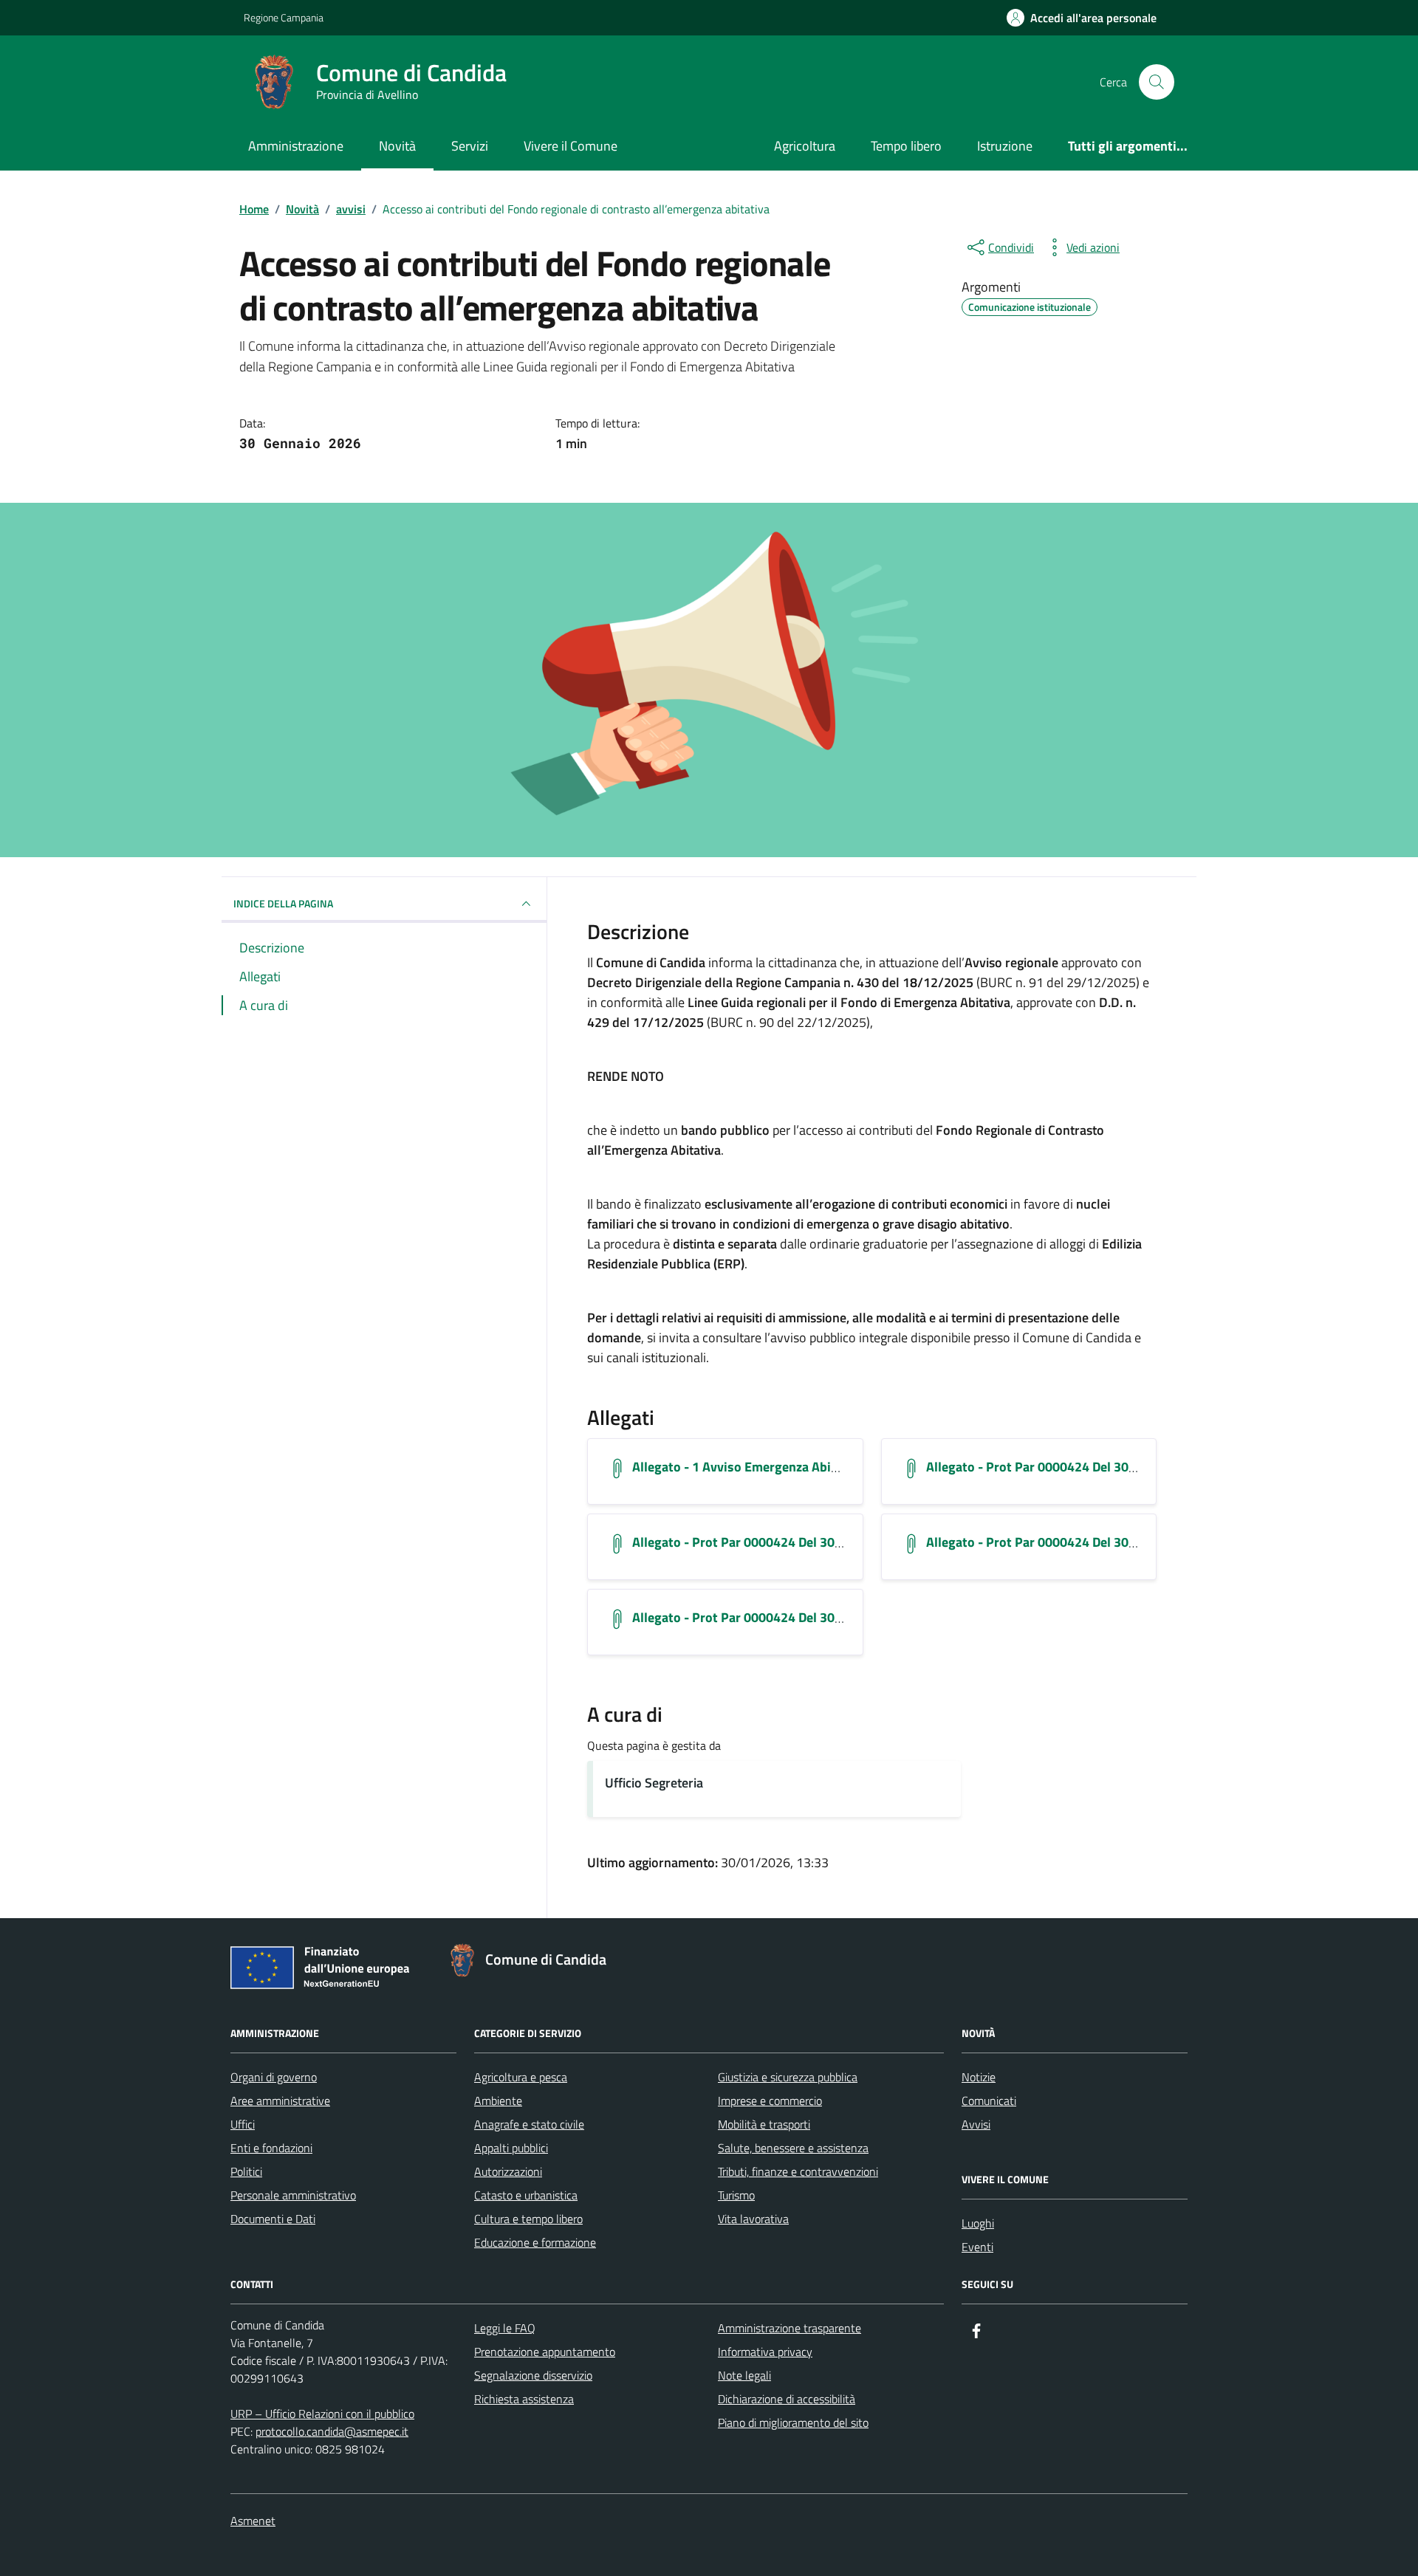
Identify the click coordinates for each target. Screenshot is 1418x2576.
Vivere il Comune (571, 146)
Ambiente (498, 2101)
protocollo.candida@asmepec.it (332, 2431)
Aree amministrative (280, 2101)
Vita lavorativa (753, 2219)
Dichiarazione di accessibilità (787, 2399)
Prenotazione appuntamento (545, 2352)
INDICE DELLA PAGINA (283, 903)
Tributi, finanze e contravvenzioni (798, 2171)
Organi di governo (274, 2077)
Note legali (744, 2375)
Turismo (736, 2195)
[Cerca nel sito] (1157, 82)
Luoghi (978, 2223)
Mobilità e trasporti (764, 2124)
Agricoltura (805, 146)
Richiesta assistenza (524, 2399)
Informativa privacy (765, 2352)
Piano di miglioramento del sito (793, 2422)
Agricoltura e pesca (521, 2077)
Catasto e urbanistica (526, 2195)
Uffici (243, 2124)
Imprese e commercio (770, 2101)
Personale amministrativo (293, 2195)
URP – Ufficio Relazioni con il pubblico (322, 2414)
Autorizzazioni (508, 2171)
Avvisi (976, 2124)
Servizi (470, 146)
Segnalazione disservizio (533, 2375)
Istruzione (1005, 146)
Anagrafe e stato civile (529, 2124)
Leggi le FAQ (505, 2328)
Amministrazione (296, 146)
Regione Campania (284, 17)
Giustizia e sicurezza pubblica (788, 2077)
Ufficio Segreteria (654, 1783)
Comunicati (989, 2101)
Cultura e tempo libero (528, 2219)
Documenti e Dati (273, 2219)
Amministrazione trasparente (790, 2328)
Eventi (977, 2247)
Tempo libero (906, 146)
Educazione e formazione (535, 2242)
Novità (397, 146)
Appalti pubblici (511, 2148)
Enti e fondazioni (271, 2148)
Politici (246, 2171)
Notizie (979, 2077)
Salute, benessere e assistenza (793, 2148)
